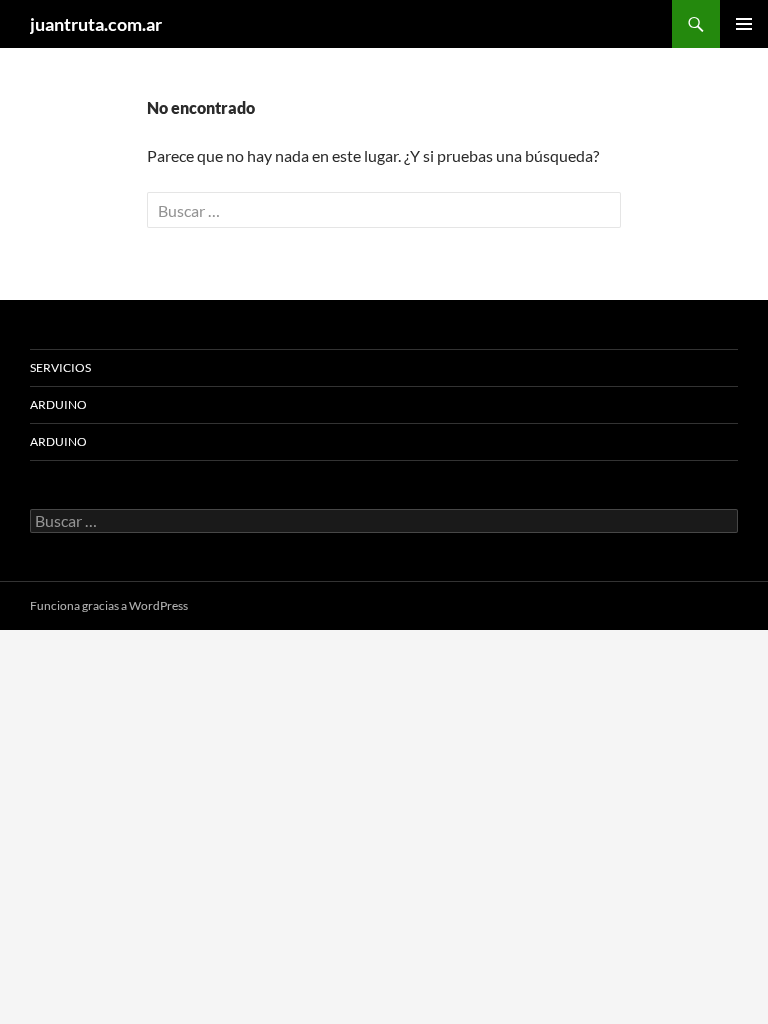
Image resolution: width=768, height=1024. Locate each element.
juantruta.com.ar (96, 24)
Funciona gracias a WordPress (109, 605)
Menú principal (744, 24)
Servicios (60, 367)
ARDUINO (58, 404)
